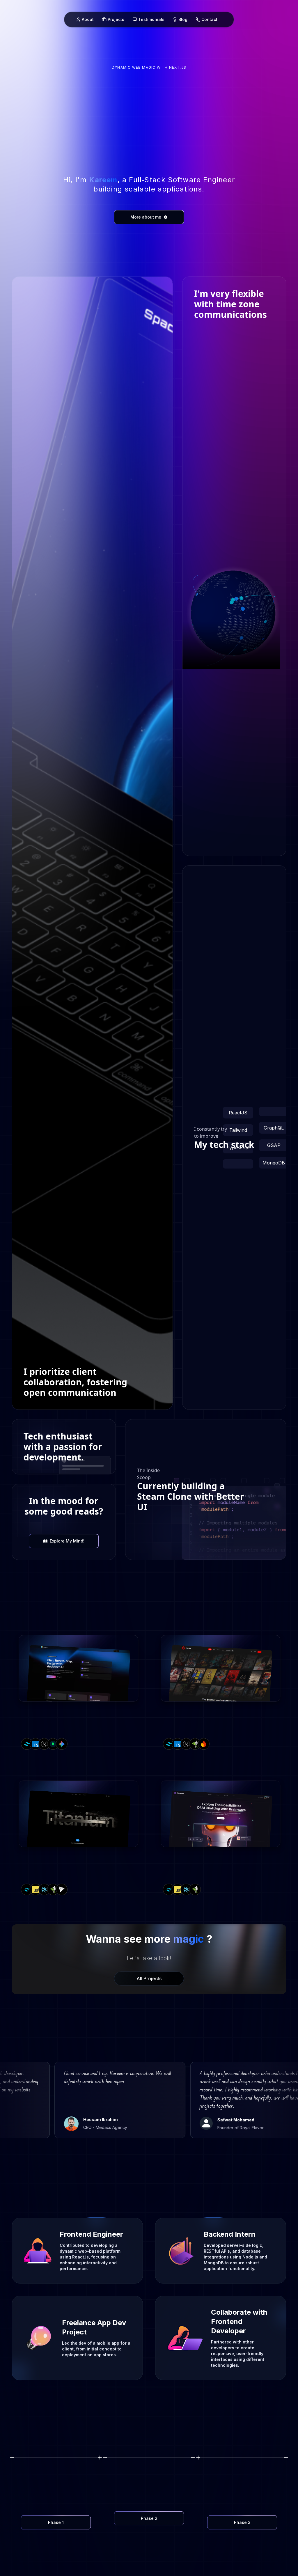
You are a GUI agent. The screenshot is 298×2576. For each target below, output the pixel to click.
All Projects (149, 1978)
